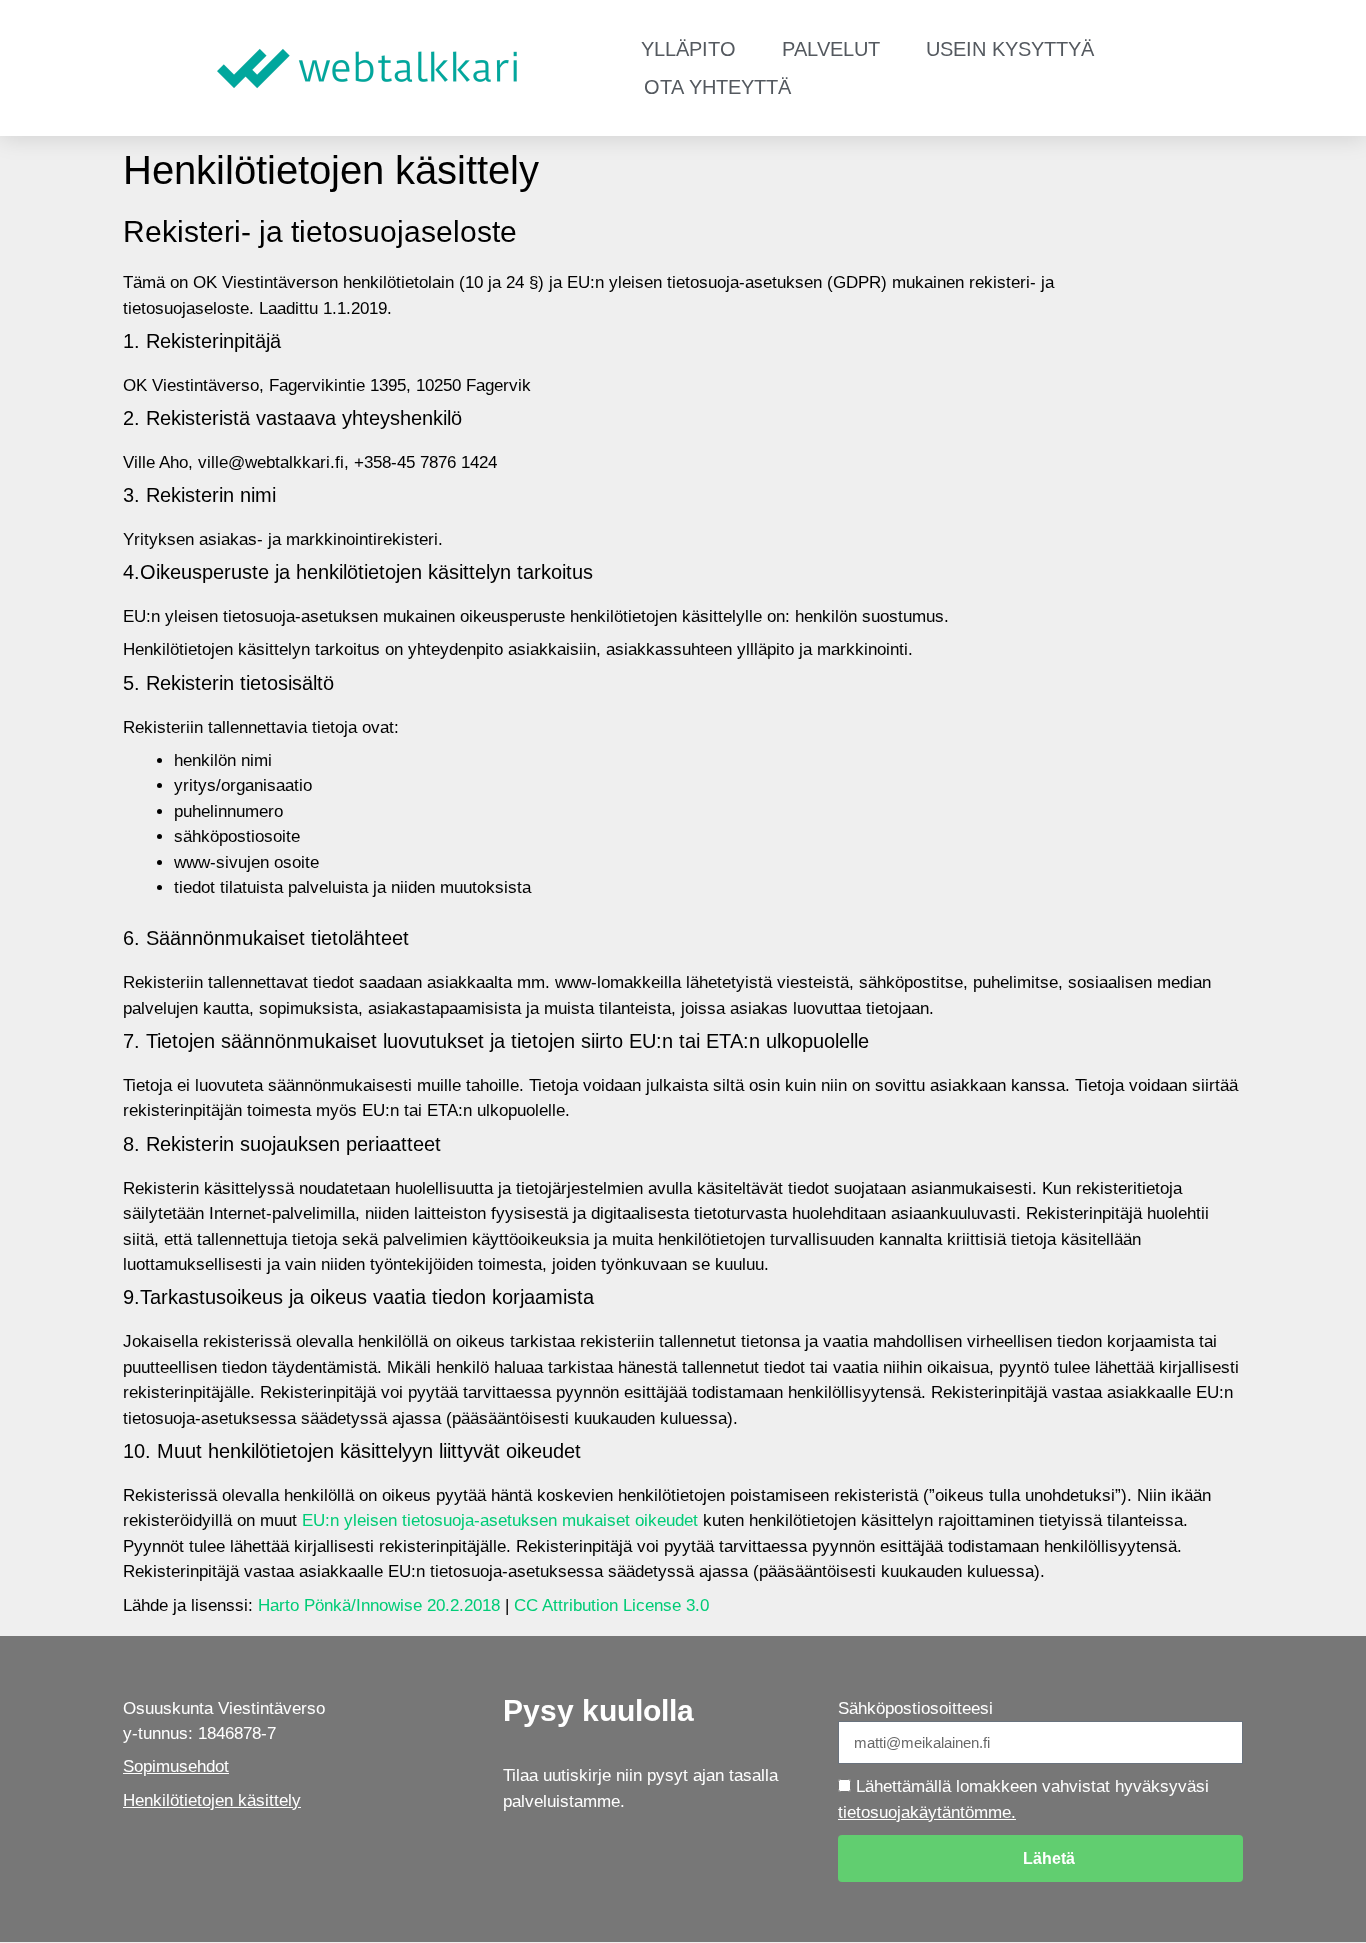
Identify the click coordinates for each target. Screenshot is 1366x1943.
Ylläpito (688, 49)
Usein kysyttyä (1010, 49)
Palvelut (831, 49)
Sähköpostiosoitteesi (915, 1708)
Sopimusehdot (176, 1766)
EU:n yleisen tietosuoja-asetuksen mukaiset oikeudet (500, 1520)
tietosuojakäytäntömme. (927, 1812)
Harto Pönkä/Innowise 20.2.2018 (379, 1605)
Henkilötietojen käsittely (212, 1800)
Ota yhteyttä (717, 87)
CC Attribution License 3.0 (611, 1605)
